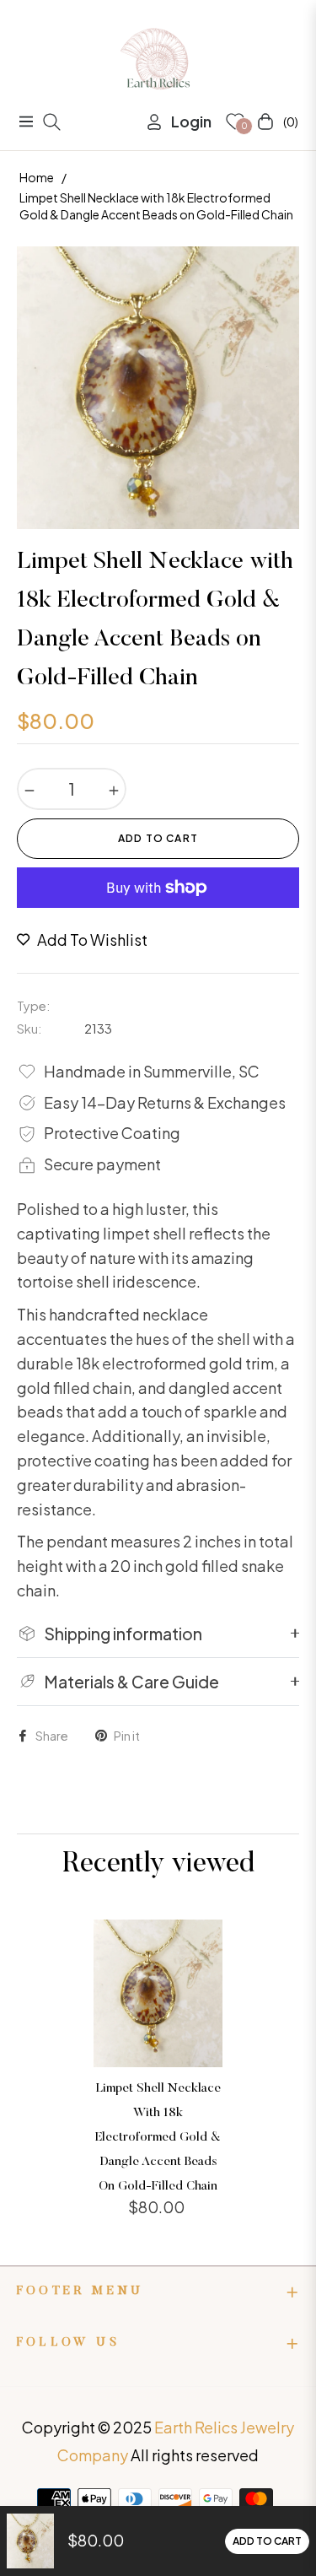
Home (37, 177)
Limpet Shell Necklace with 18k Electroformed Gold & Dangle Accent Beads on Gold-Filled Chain (158, 2137)
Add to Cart (267, 2541)
